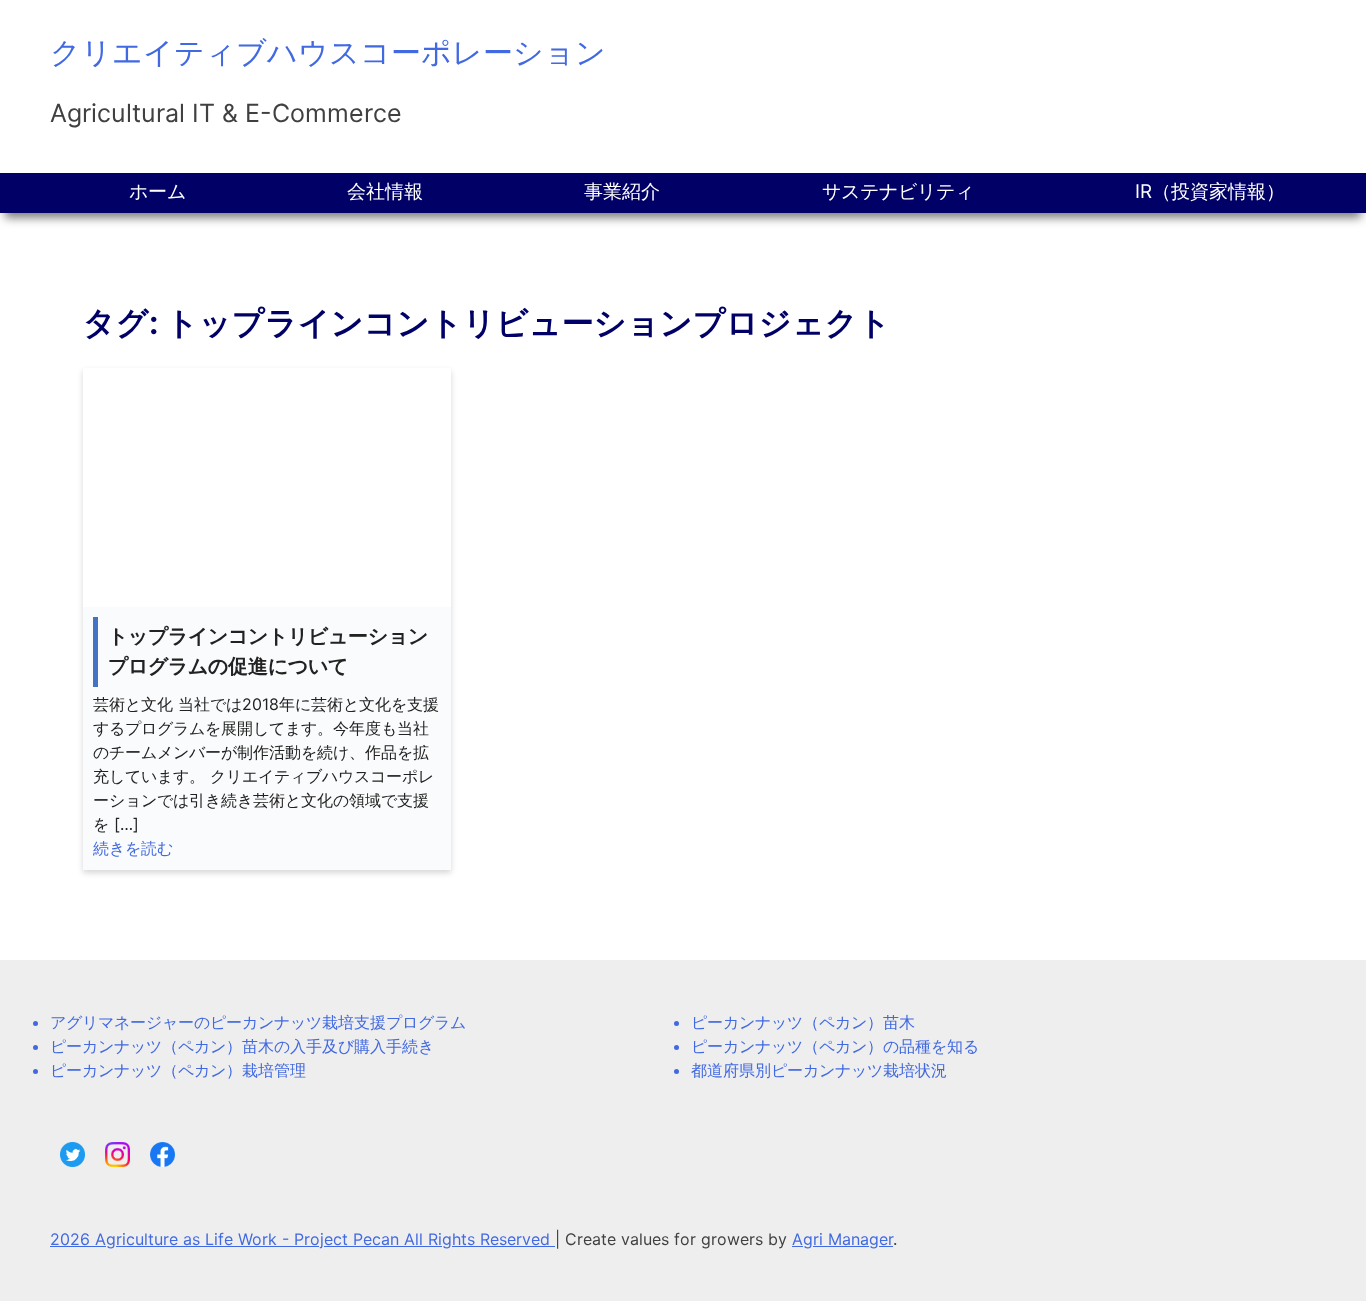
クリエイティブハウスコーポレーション (328, 52)
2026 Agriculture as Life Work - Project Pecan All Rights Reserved (302, 1239)
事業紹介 (622, 191)
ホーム (157, 191)
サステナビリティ (898, 191)
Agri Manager (842, 1239)
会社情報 (385, 191)
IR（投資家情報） (1210, 191)
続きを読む (133, 848)
